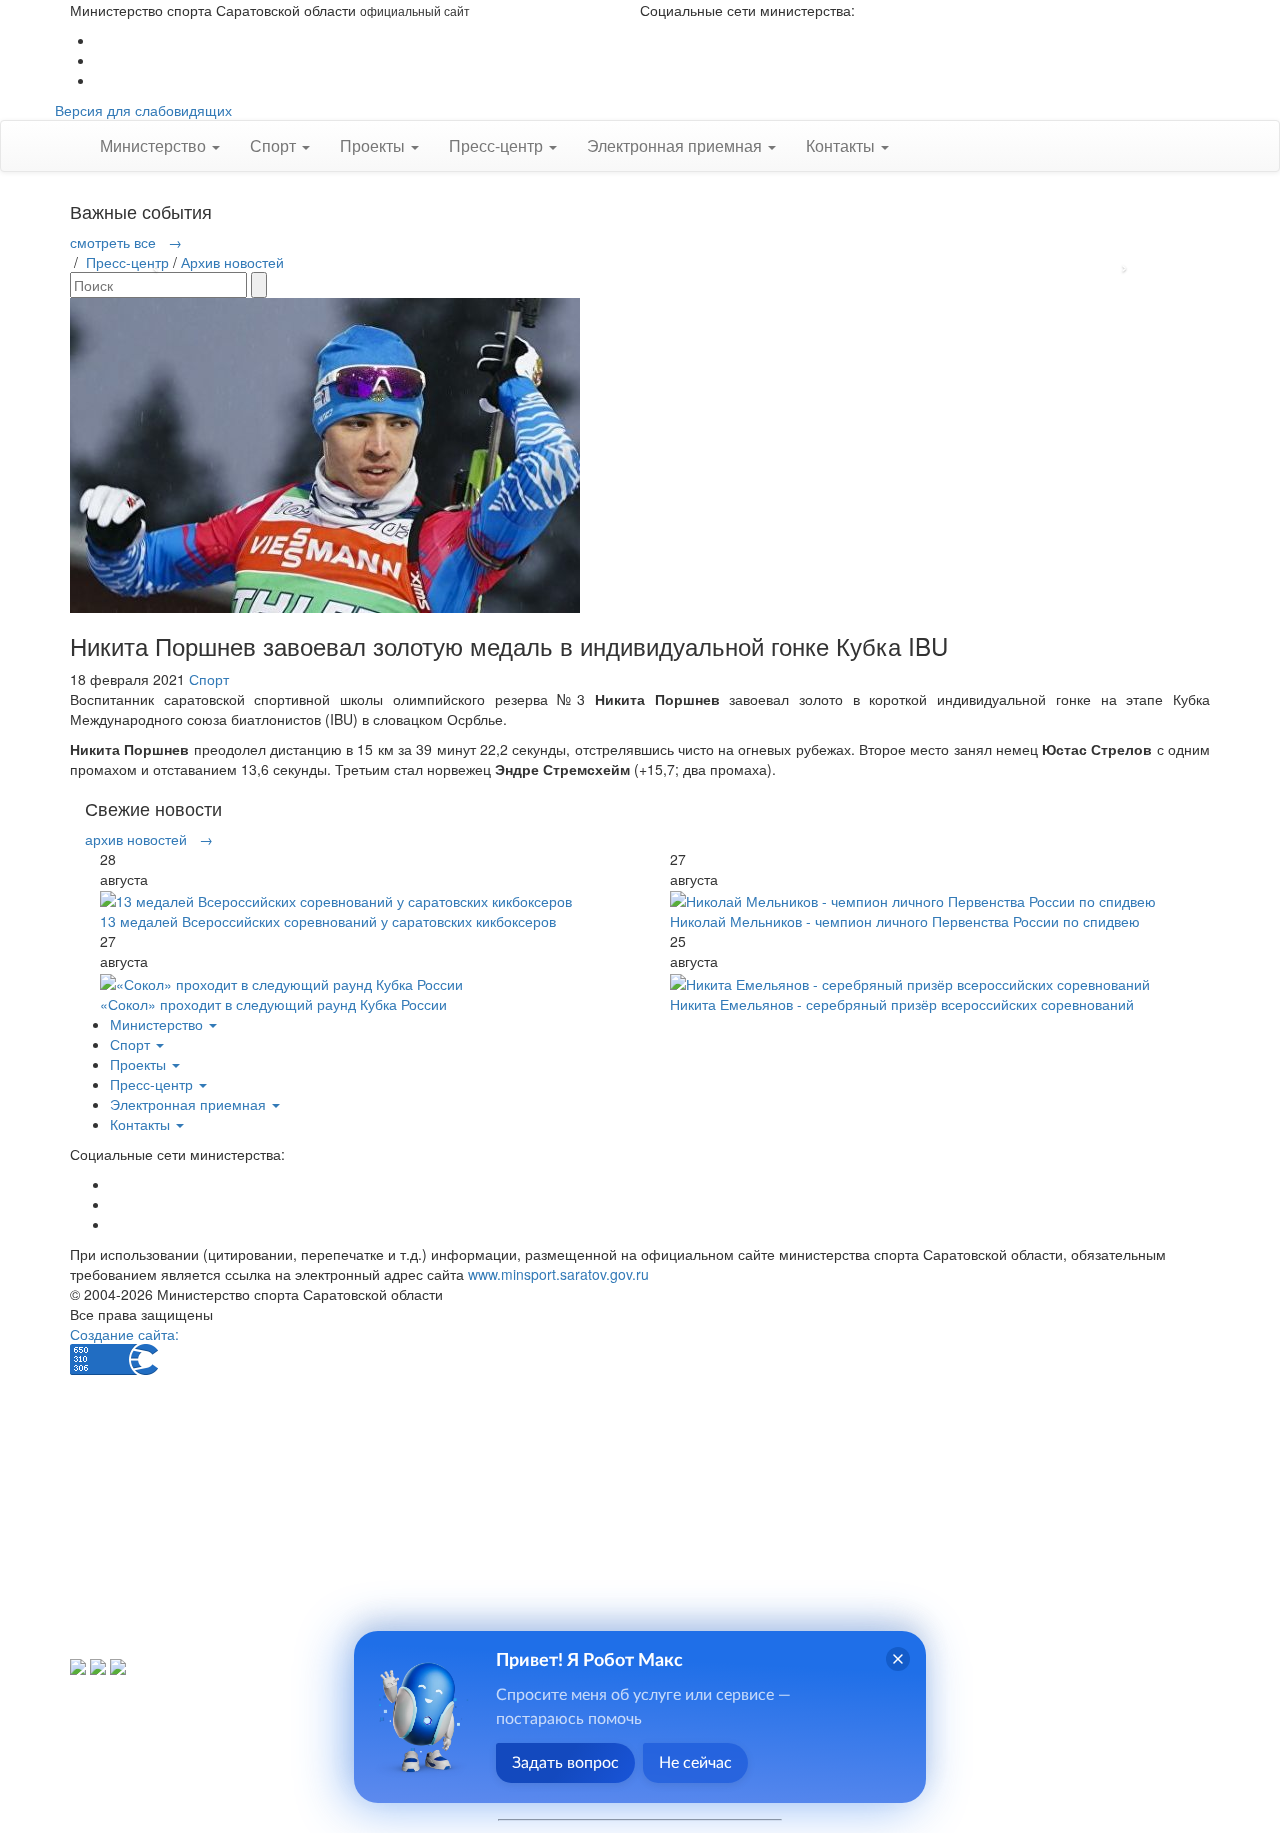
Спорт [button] (275, 145)
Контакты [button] (842, 145)
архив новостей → (149, 839)
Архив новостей (232, 262)
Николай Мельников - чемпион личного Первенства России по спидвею (905, 921)
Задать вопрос (565, 1763)
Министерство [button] (155, 145)
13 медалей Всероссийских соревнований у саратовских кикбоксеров (328, 921)
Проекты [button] (374, 145)
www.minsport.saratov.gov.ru (558, 1274)
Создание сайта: (124, 1334)
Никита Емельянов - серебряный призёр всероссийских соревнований (902, 1004)
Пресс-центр (127, 262)
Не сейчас (695, 1763)
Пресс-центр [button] (498, 145)
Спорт (209, 679)
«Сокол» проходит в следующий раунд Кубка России (273, 1004)
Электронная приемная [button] (676, 145)
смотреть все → (126, 242)
